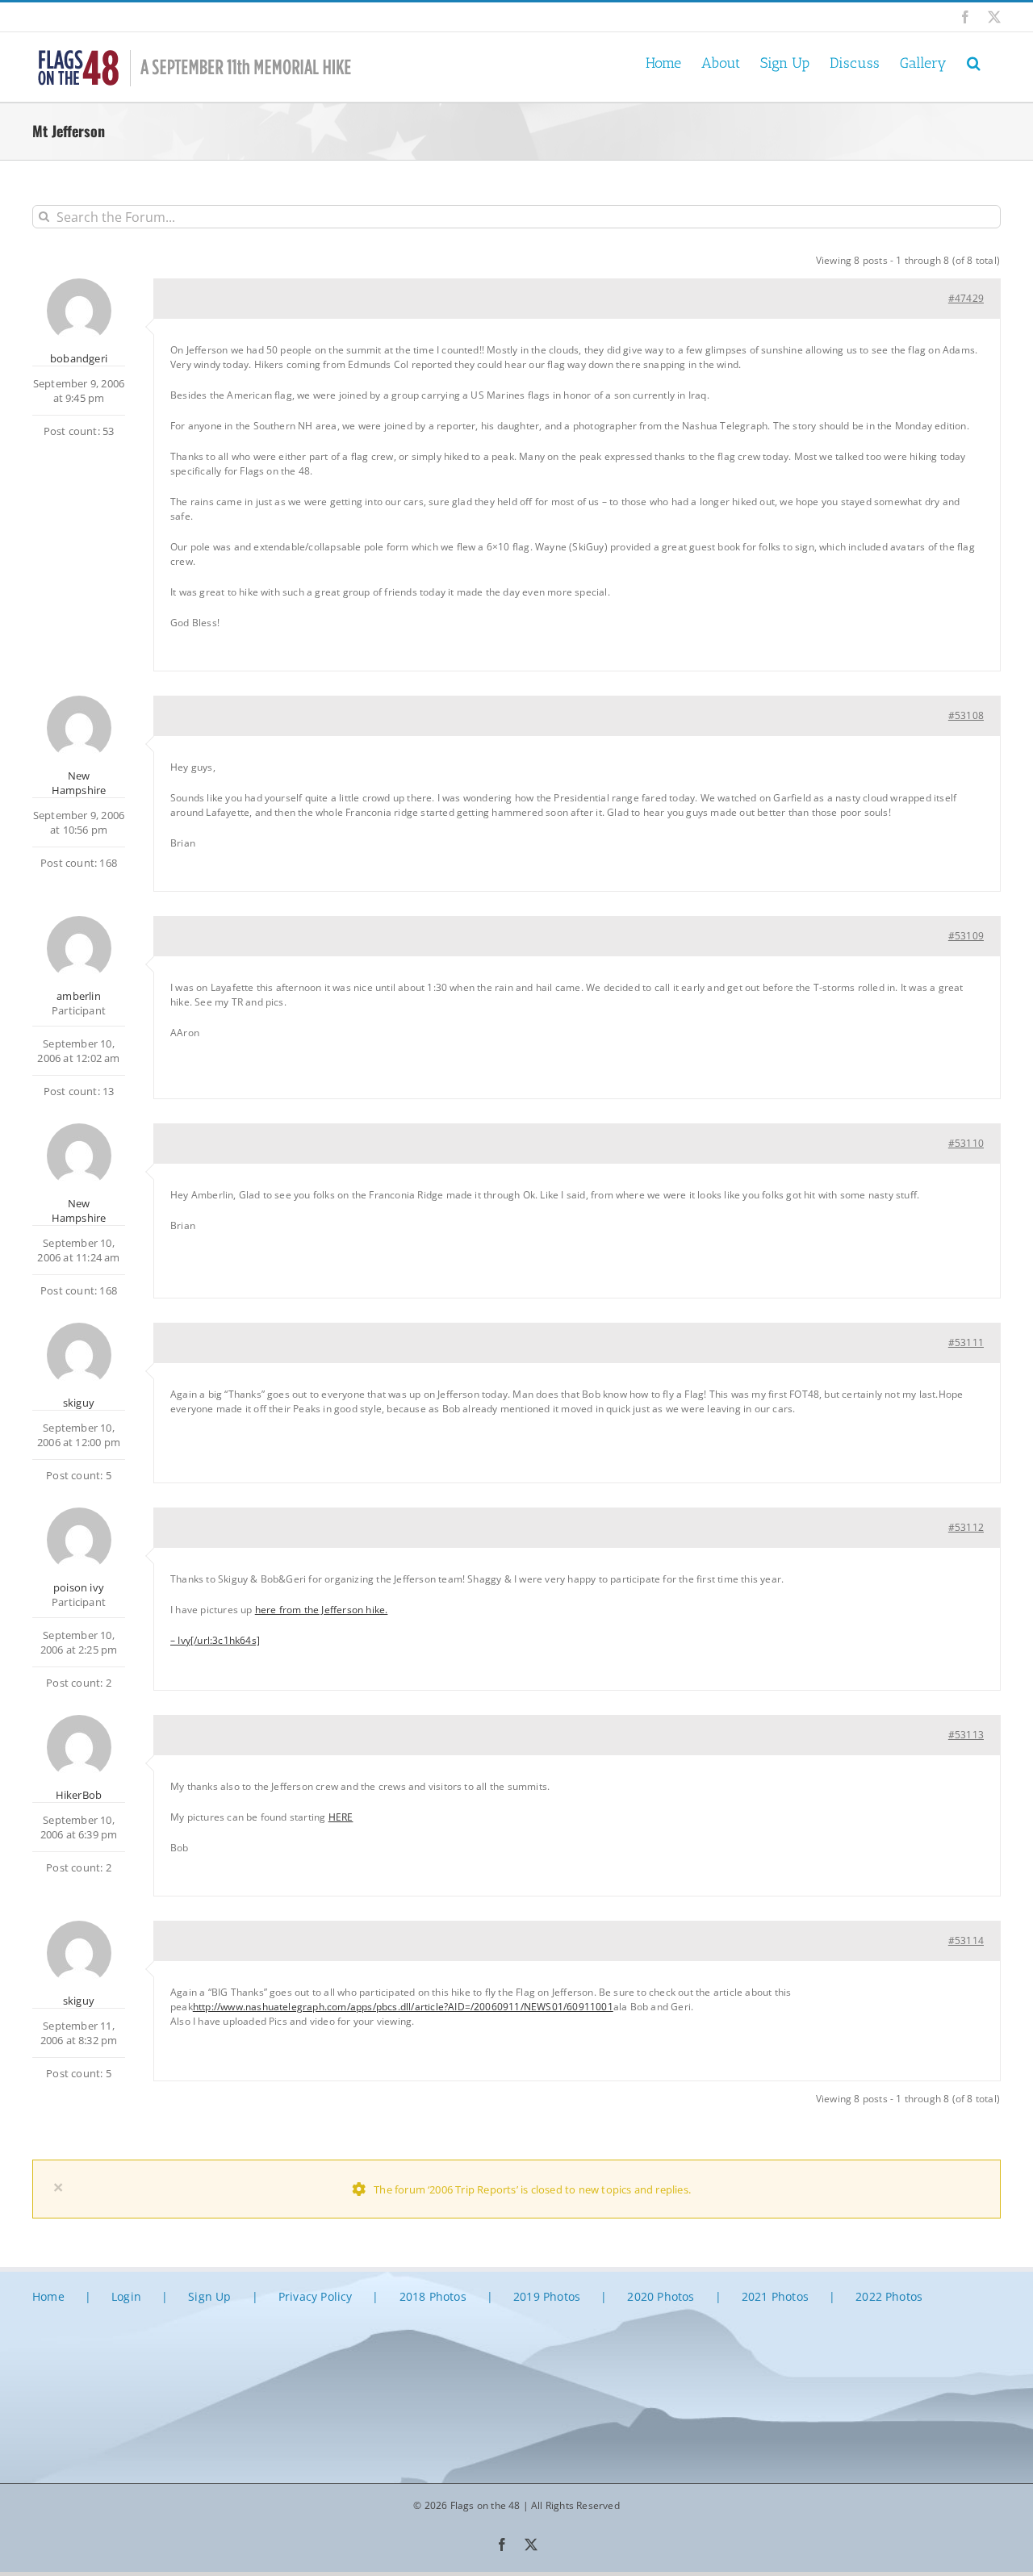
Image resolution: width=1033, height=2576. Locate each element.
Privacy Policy (316, 2296)
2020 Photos (661, 2296)
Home (48, 2296)
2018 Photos (433, 2296)
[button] (974, 62)
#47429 (966, 298)
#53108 (966, 715)
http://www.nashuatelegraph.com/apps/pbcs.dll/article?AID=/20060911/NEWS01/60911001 (403, 2007)
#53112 (966, 1527)
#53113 (966, 1735)
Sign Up (209, 2296)
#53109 (966, 936)
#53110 (966, 1143)
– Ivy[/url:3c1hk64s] (215, 1640)
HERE (341, 1817)
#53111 (966, 1342)
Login (126, 2296)
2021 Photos (775, 2296)
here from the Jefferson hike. (322, 1610)
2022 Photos (889, 2296)
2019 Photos (547, 2296)
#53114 (966, 1940)
